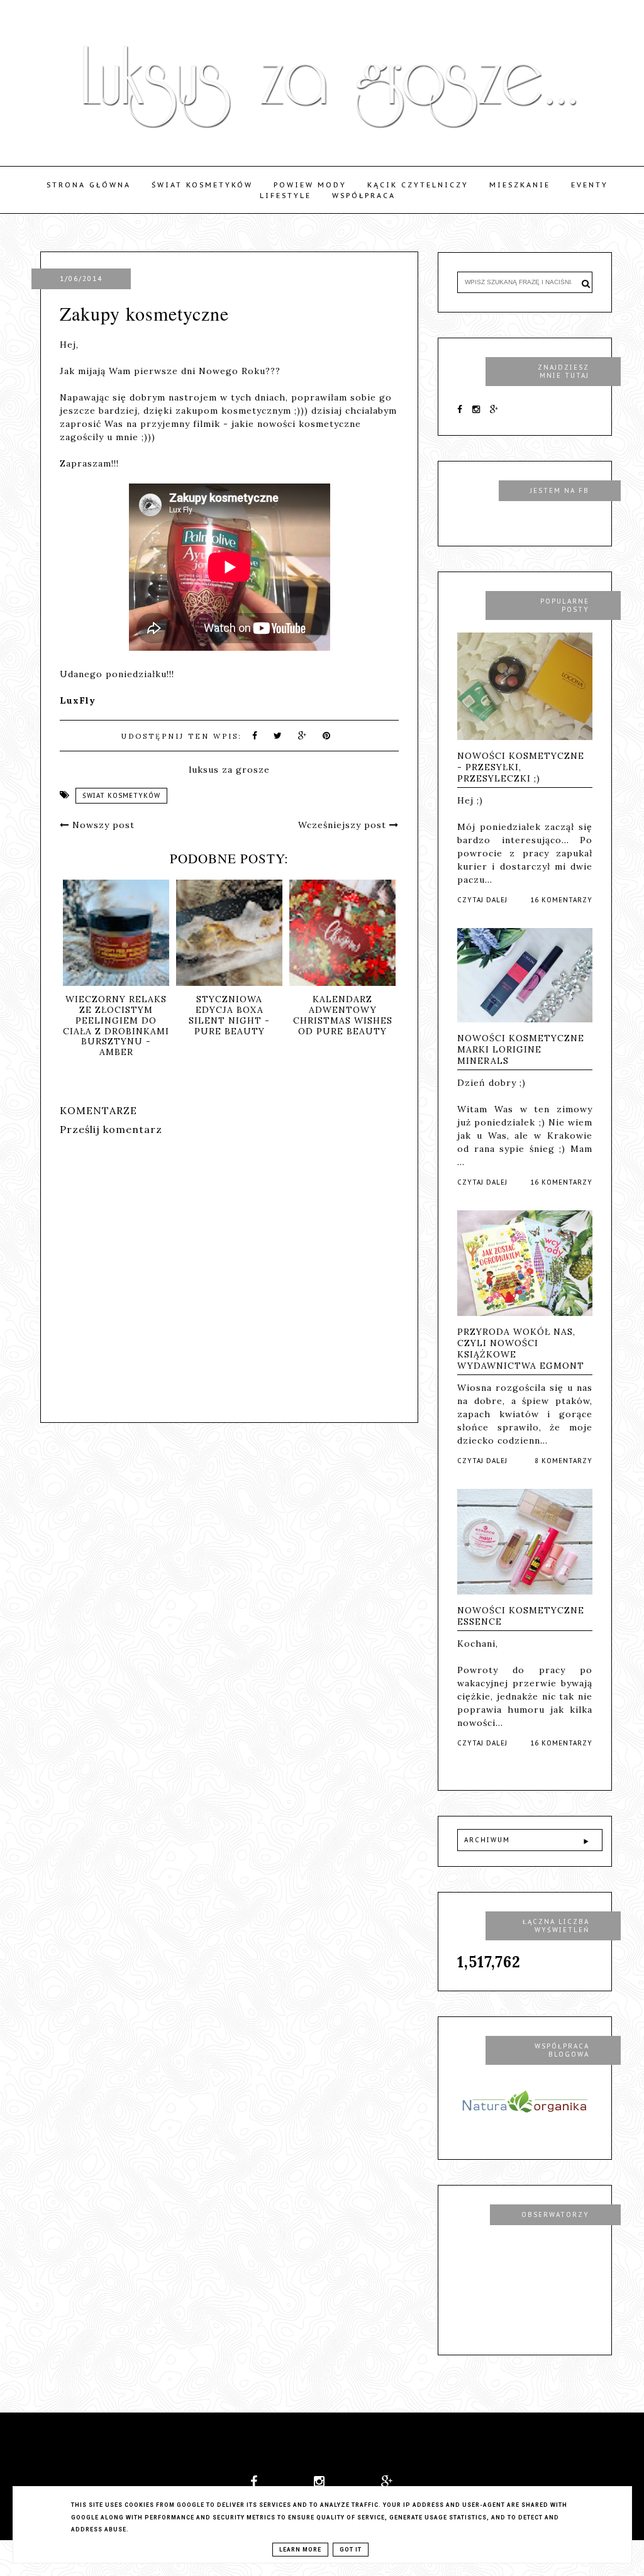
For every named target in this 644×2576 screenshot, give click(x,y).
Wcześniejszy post (344, 825)
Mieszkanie (520, 185)
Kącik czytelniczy (418, 185)
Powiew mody (310, 185)
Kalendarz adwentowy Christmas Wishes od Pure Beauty (343, 1015)
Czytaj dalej (482, 900)
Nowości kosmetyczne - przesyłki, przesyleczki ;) (521, 767)
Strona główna (89, 185)
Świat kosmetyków (202, 185)
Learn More (300, 2550)
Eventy (590, 185)
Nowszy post (102, 825)
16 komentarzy (561, 900)
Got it (351, 2550)
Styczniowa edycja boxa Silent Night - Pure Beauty (229, 1015)
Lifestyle (286, 196)
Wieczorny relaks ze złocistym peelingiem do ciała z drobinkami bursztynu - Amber (116, 1025)
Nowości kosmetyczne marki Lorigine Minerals (521, 1049)
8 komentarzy (563, 1461)
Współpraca (364, 196)
